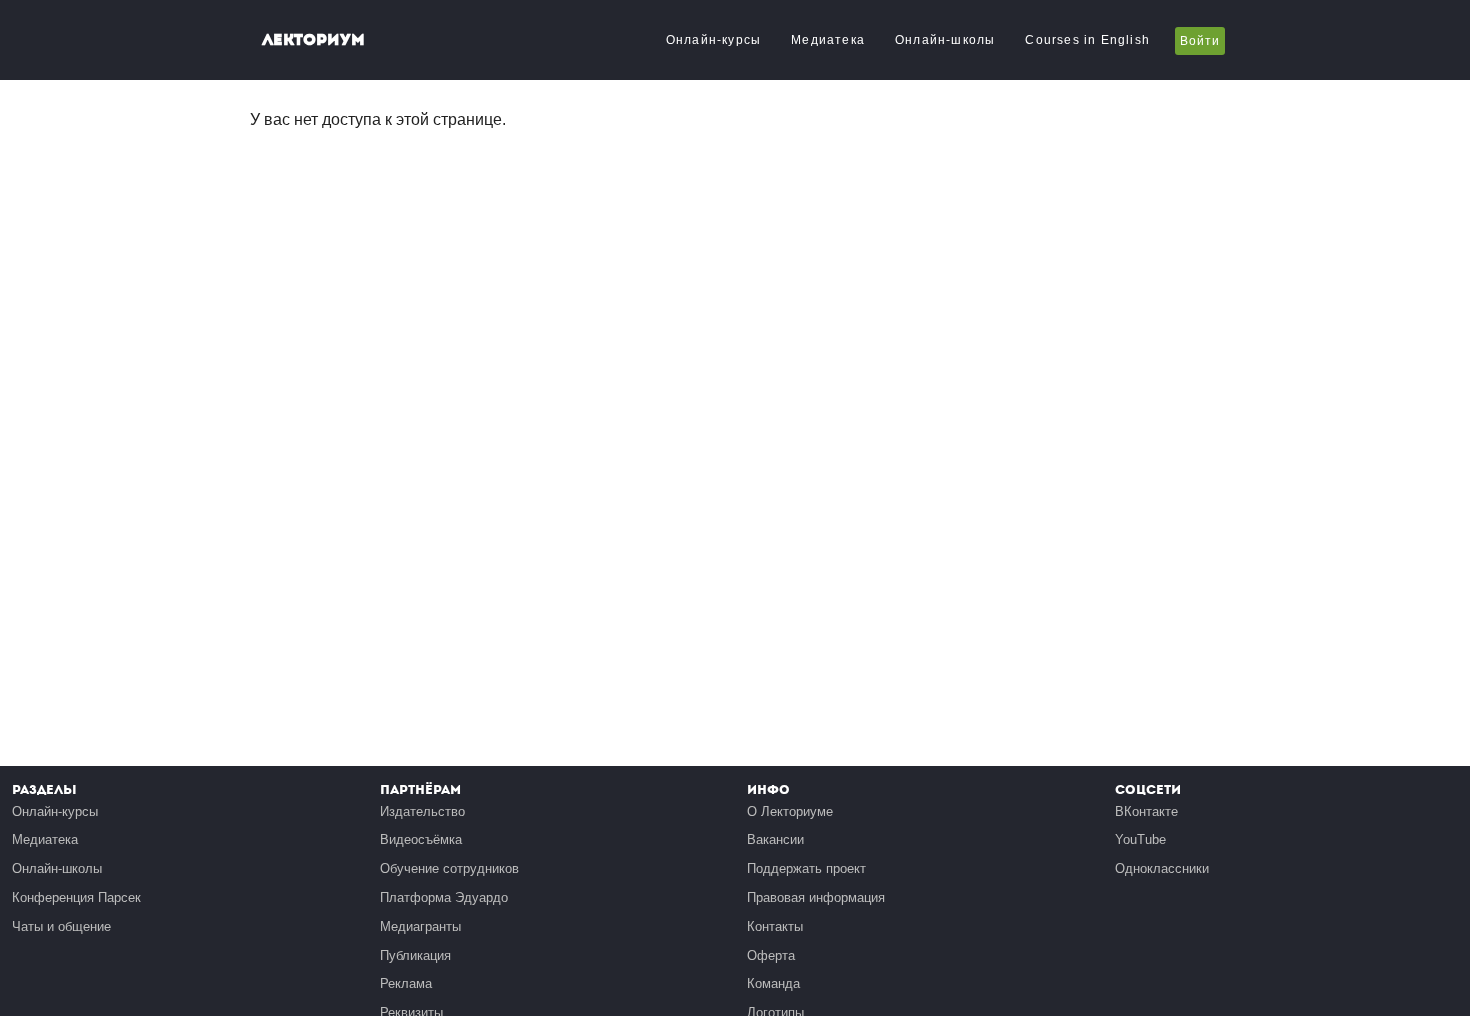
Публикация (415, 955)
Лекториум (313, 39)
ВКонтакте (1146, 811)
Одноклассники (1162, 868)
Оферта (771, 955)
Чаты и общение (61, 926)
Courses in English (1087, 40)
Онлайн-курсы (713, 40)
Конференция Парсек (76, 897)
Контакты (775, 926)
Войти (1200, 41)
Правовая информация (816, 897)
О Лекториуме (790, 811)
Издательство (422, 811)
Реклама (406, 983)
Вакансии (775, 839)
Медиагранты (420, 926)
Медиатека (828, 40)
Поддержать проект (806, 868)
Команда (773, 983)
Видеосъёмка (421, 839)
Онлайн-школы (945, 40)
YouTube (1140, 839)
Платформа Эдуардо (444, 897)
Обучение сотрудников (449, 868)
